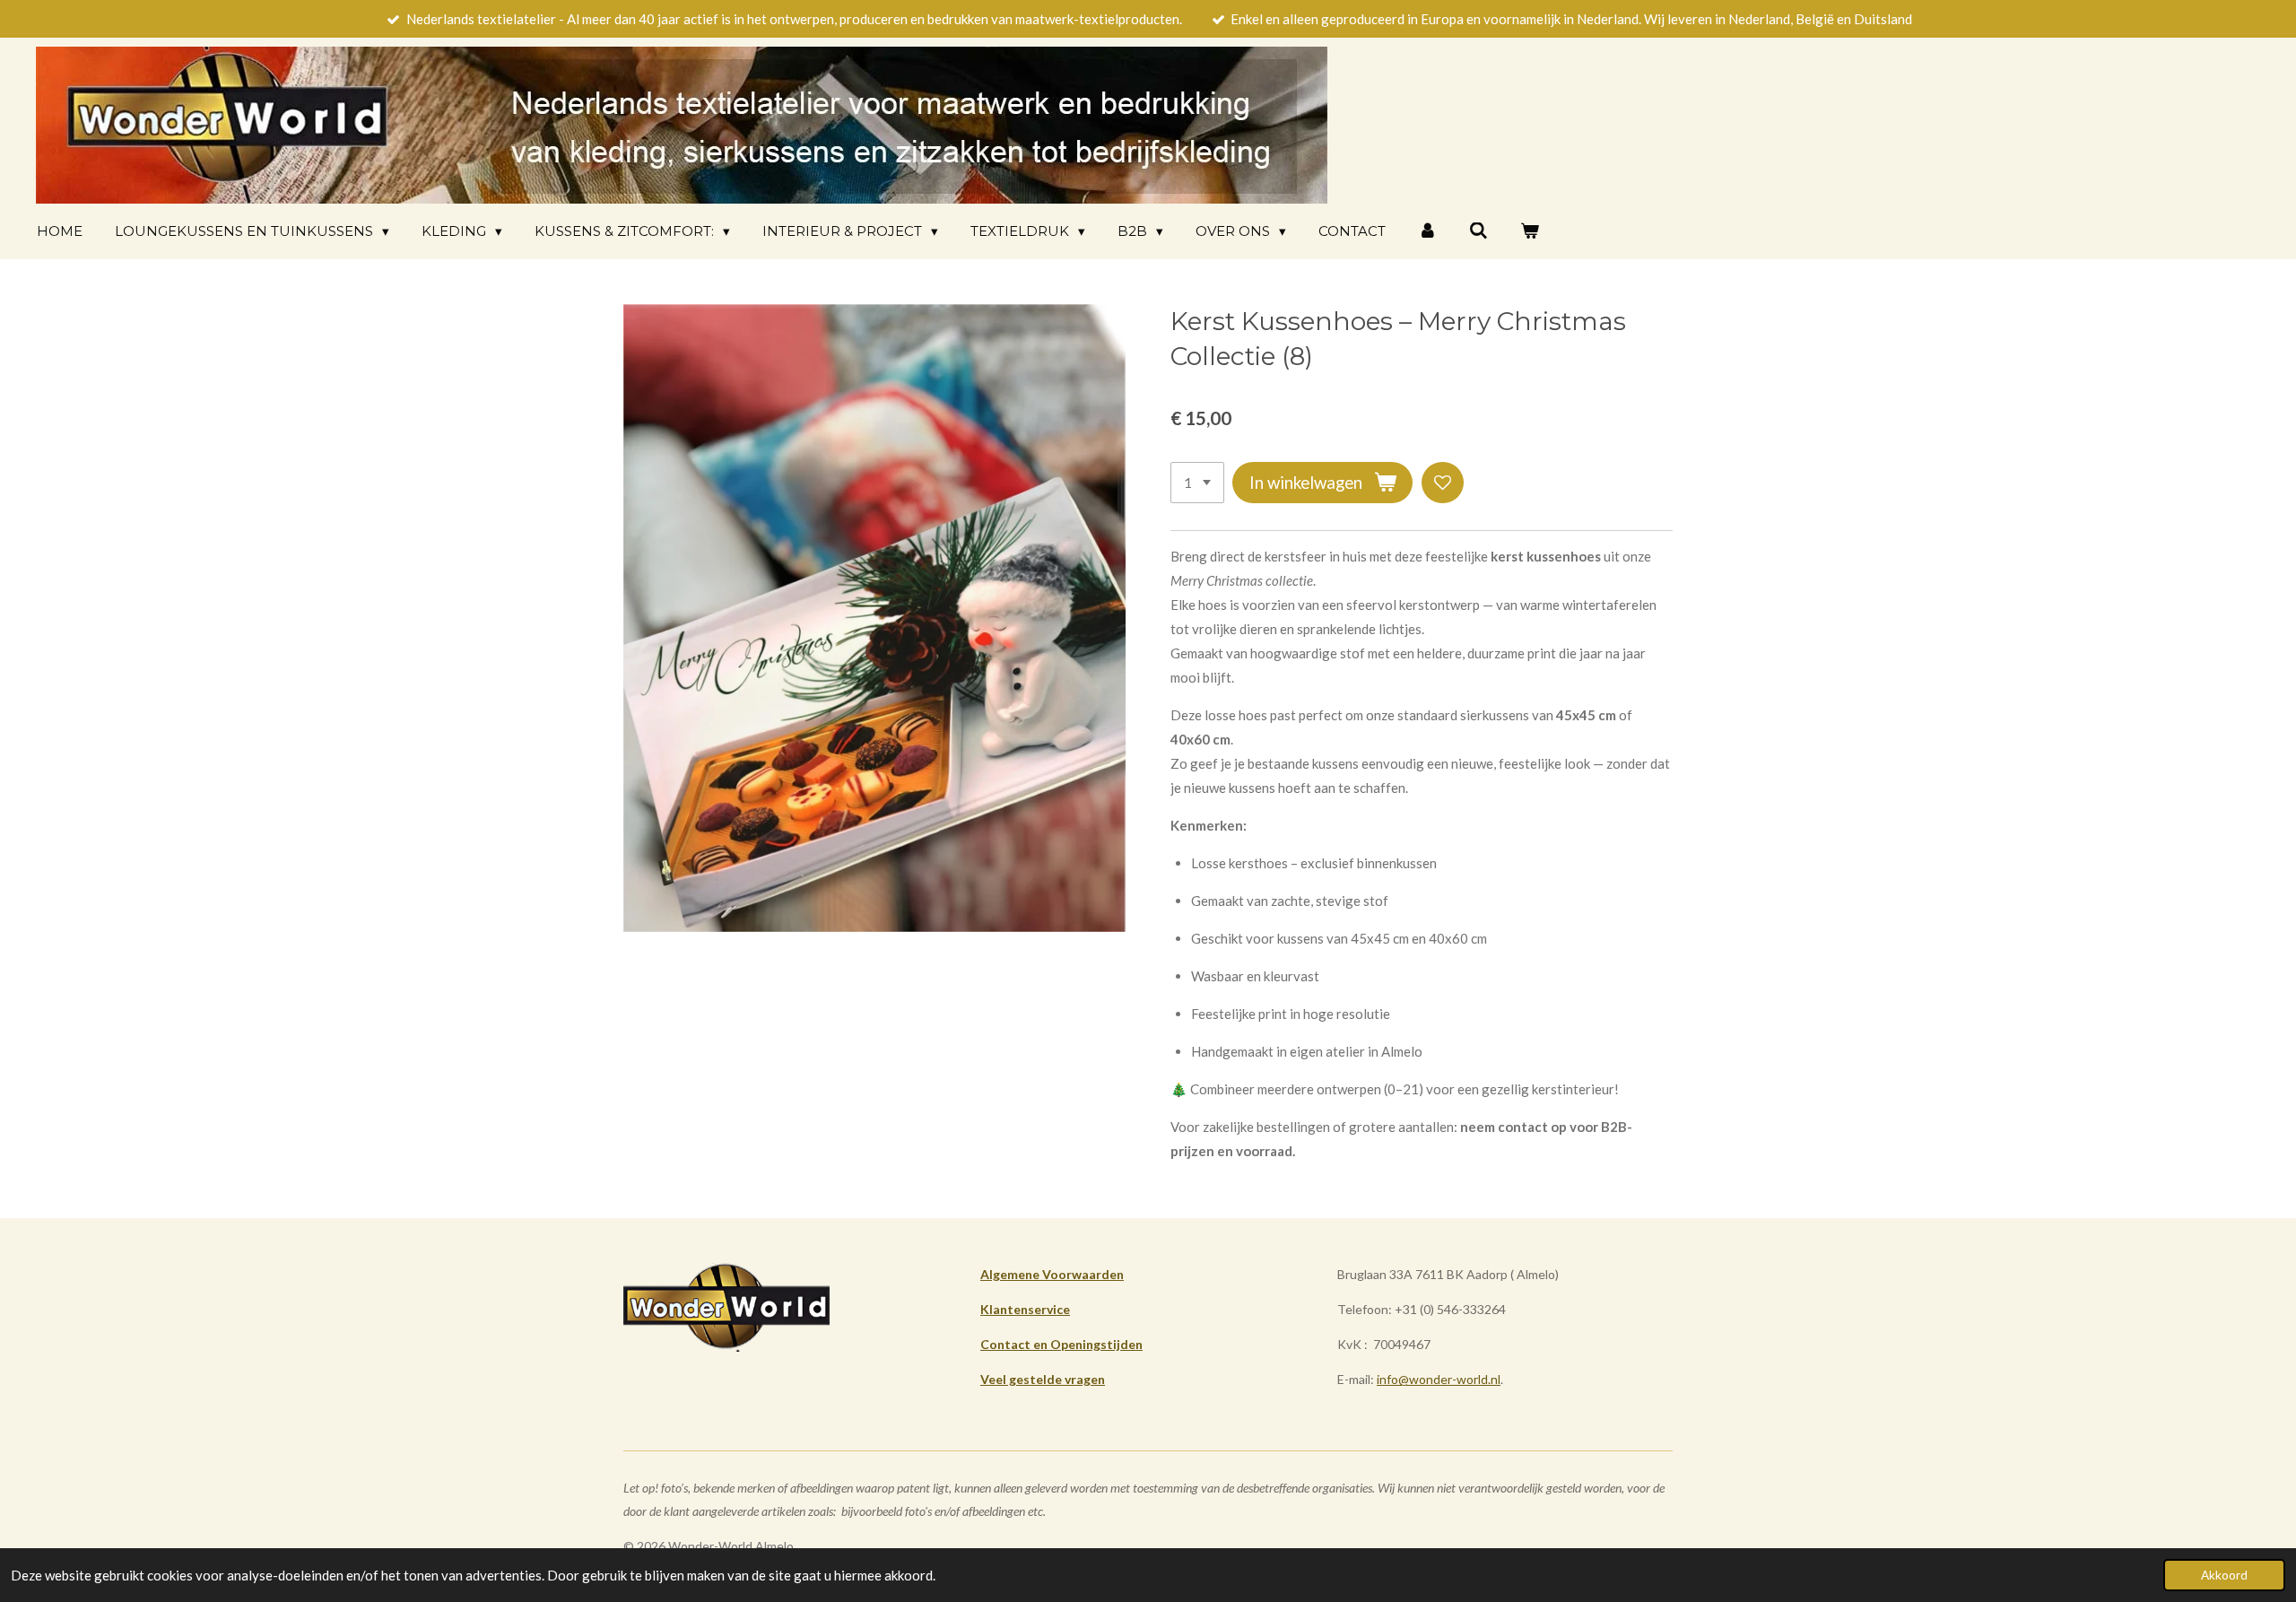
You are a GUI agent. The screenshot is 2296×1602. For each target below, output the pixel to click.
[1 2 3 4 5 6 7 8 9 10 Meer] (1197, 483)
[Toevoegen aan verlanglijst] (1443, 483)
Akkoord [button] (2224, 1575)
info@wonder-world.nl (1439, 1379)
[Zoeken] (1478, 231)
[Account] (1427, 231)
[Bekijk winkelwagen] (1530, 231)
